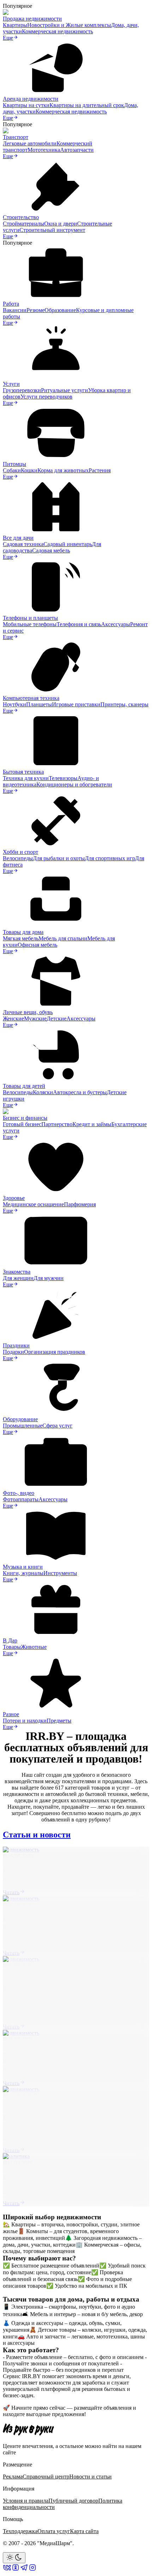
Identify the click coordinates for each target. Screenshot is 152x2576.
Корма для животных (63, 470)
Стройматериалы (24, 224)
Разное (11, 1714)
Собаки (12, 470)
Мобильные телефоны (30, 624)
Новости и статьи (90, 2477)
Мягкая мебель (21, 938)
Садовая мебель (51, 550)
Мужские (35, 1019)
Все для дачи (18, 538)
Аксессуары (116, 624)
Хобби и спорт (21, 852)
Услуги (11, 384)
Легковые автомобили (30, 143)
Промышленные (23, 1426)
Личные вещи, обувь (28, 1012)
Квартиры (15, 25)
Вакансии (15, 310)
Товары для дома (23, 932)
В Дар (10, 1640)
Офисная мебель (37, 945)
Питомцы (14, 464)
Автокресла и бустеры (80, 1092)
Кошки (29, 470)
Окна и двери (61, 224)
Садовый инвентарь (68, 544)
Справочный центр (46, 2477)
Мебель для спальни (63, 938)
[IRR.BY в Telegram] (24, 2570)
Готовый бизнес (22, 1124)
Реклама (13, 2477)
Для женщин (18, 1278)
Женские (13, 1019)
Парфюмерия (80, 1204)
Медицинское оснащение (33, 1204)
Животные (34, 1647)
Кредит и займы (92, 1124)
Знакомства (17, 1272)
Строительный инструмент (52, 230)
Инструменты (60, 1573)
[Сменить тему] (14, 2558)
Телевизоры (63, 778)
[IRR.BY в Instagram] (33, 2570)
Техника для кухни (26, 778)
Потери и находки (25, 1721)
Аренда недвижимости (31, 99)
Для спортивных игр (110, 858)
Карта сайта (84, 2531)
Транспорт (16, 137)
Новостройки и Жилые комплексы (69, 25)
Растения (100, 470)
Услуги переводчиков (46, 397)
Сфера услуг (57, 1426)
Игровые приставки (76, 704)
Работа (11, 304)
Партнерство (57, 1124)
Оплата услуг (54, 2531)
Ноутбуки (14, 704)
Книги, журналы (23, 1573)
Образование (60, 310)
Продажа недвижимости (32, 19)
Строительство (21, 217)
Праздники (16, 1345)
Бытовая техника (23, 772)
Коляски (43, 1092)
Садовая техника (23, 544)
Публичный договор (73, 2501)
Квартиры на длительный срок (87, 105)
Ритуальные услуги (65, 390)
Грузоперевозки (22, 390)
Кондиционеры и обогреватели (74, 785)
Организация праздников (55, 1352)
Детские (57, 1019)
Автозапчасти (77, 150)
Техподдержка (20, 2531)
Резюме (36, 310)
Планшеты (39, 704)
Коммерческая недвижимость (57, 31)
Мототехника (44, 150)
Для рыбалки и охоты (59, 858)
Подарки (13, 1352)
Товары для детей (24, 1086)
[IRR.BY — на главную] (28, 2429)
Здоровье (14, 1198)
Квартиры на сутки (26, 105)
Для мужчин (49, 1278)
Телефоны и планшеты (30, 618)
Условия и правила (26, 2501)
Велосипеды (18, 858)
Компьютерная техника (31, 698)
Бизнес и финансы (25, 1118)
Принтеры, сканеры (124, 704)
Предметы (59, 1721)
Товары (12, 1647)
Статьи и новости (37, 1835)
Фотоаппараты (21, 1499)
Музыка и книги (23, 1567)
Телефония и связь (79, 624)
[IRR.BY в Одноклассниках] (16, 2570)
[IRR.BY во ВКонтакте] (7, 2570)
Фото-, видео (19, 1493)
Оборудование (20, 1419)
